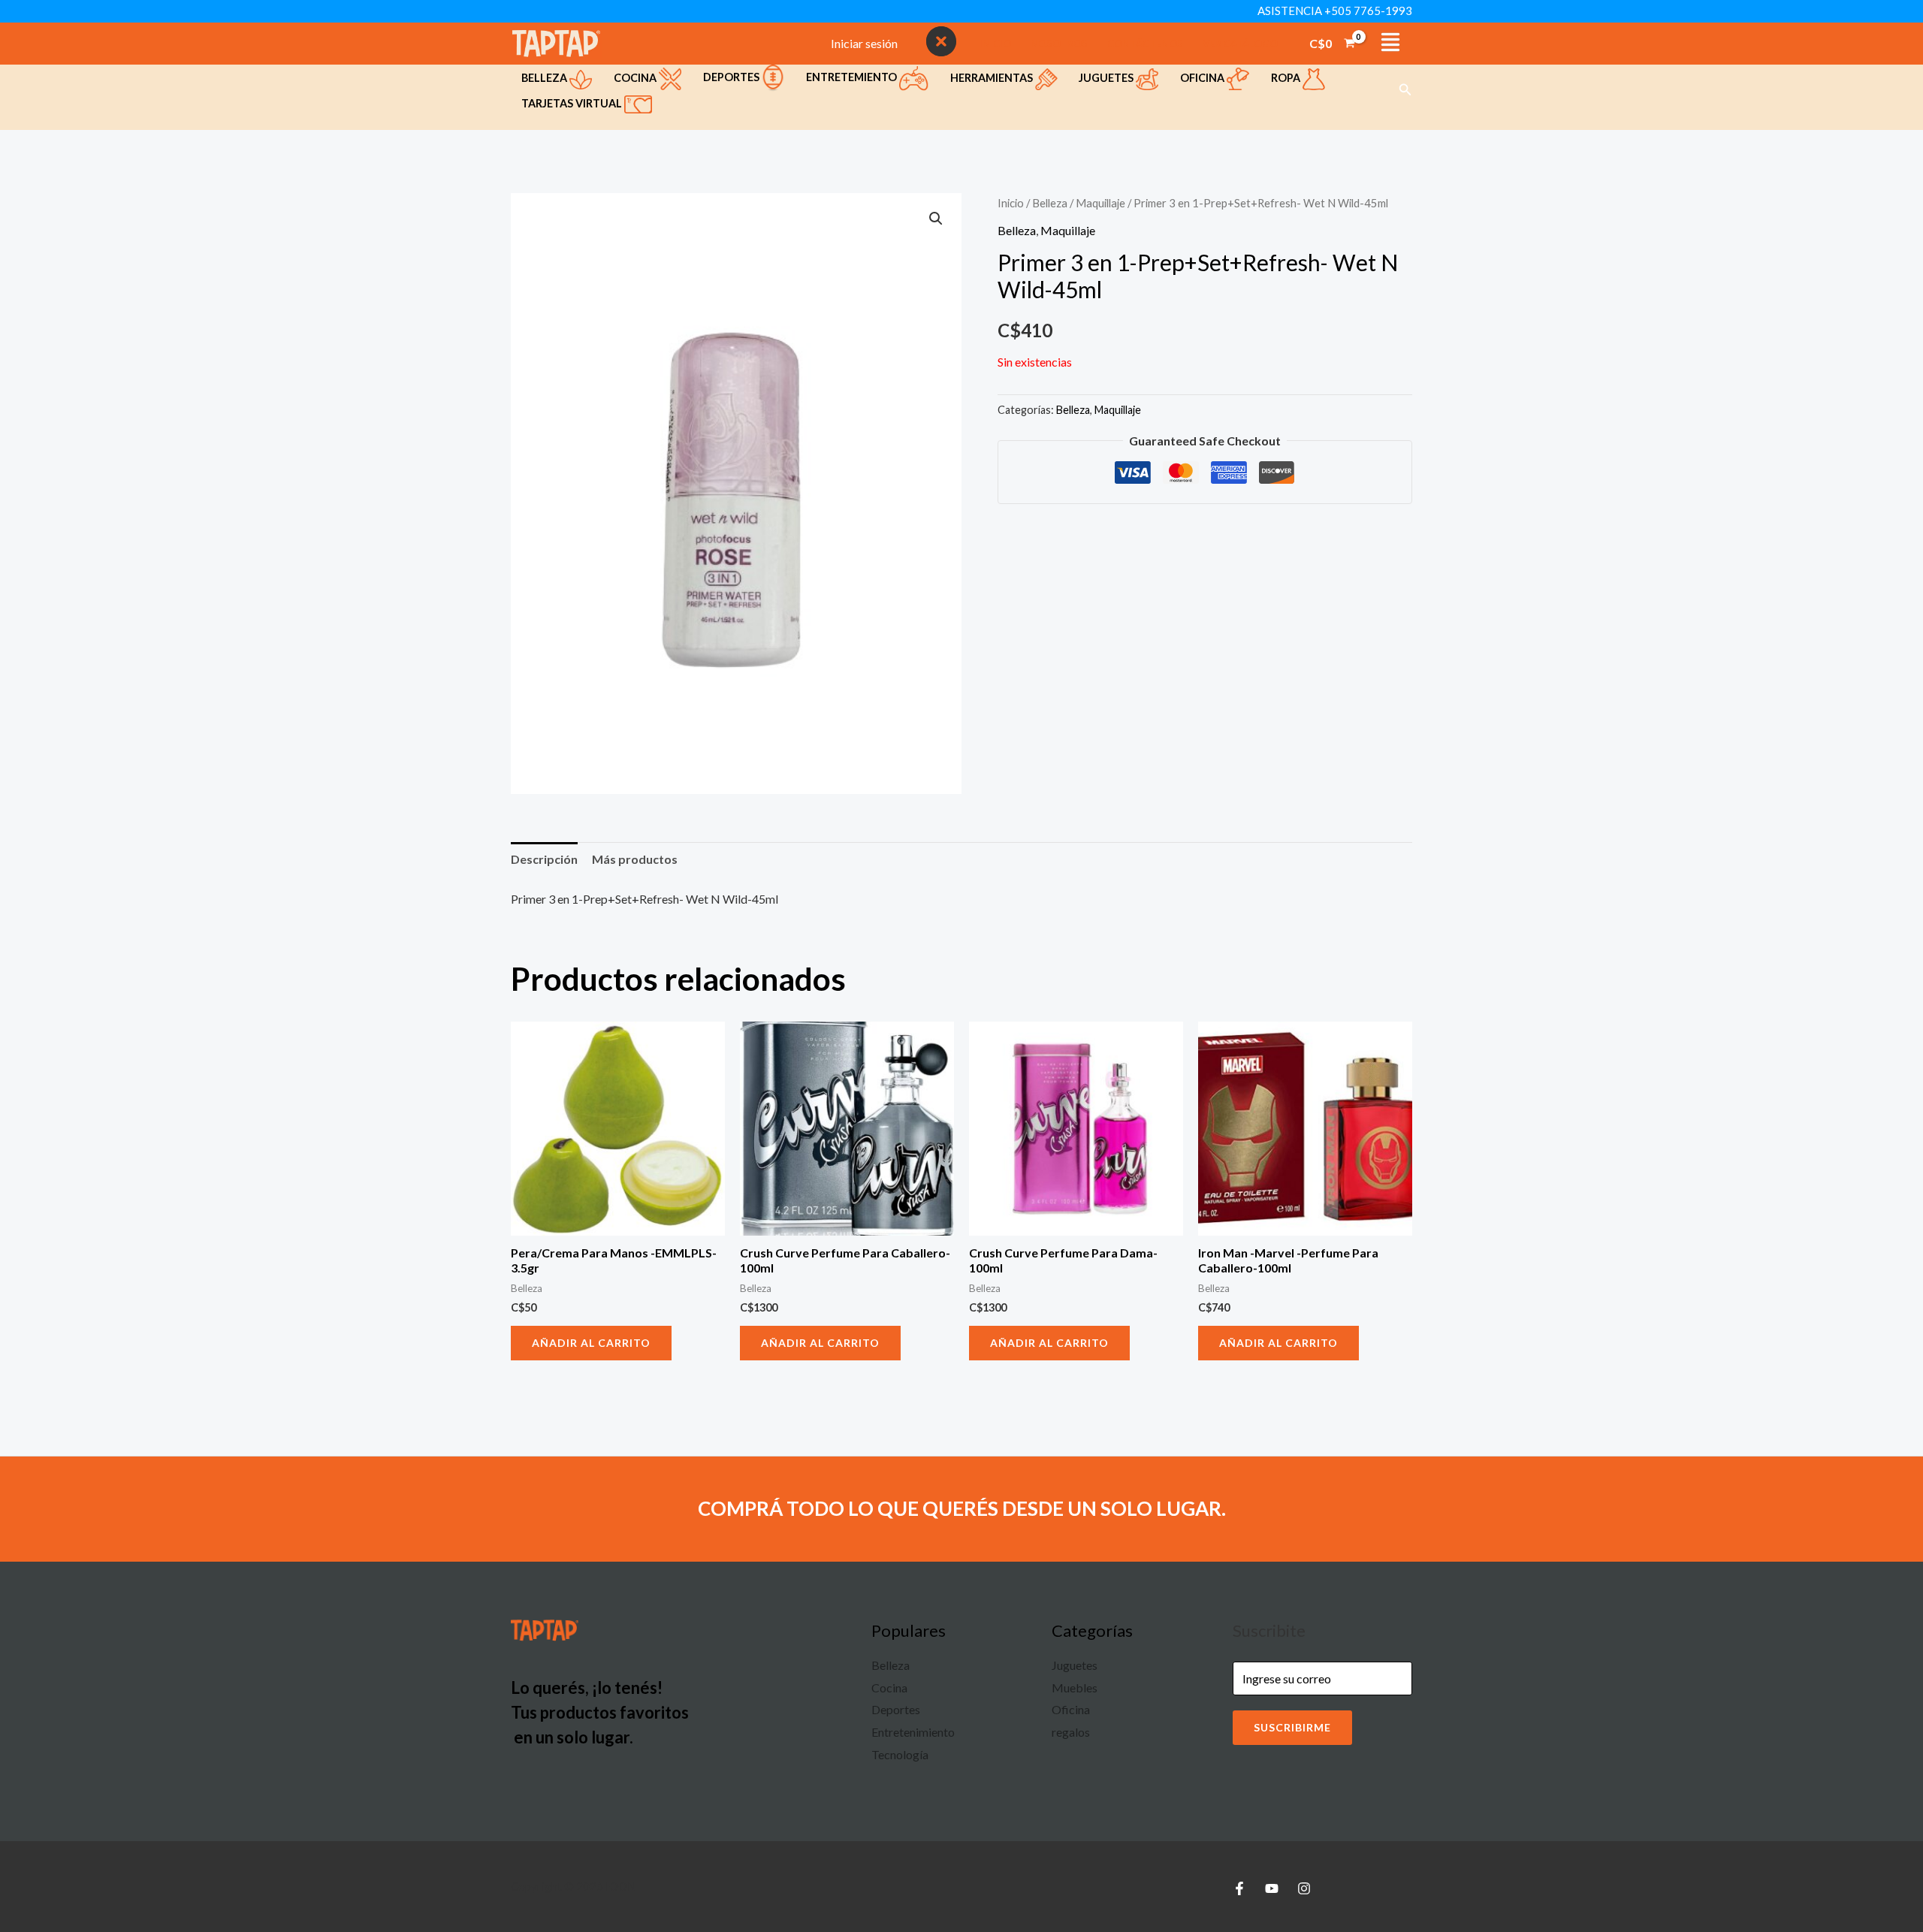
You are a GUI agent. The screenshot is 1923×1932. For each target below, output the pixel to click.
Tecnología (900, 1754)
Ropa (1287, 78)
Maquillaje (1100, 203)
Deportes (732, 77)
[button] (1405, 90)
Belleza (545, 78)
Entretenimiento (913, 1732)
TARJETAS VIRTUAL (573, 103)
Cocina (636, 78)
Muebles (1075, 1687)
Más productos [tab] (635, 859)
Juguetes (1107, 78)
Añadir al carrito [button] (591, 1343)
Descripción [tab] (544, 859)
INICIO (995, 44)
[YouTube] (1272, 1888)
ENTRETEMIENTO (853, 77)
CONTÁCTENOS (1145, 44)
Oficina (1203, 78)
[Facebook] (1239, 1888)
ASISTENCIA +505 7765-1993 (1335, 11)
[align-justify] (1390, 42)
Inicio (1011, 203)
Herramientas (993, 78)
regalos (1071, 1732)
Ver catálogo (1240, 44)
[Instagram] (1304, 1888)
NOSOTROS (1059, 44)
